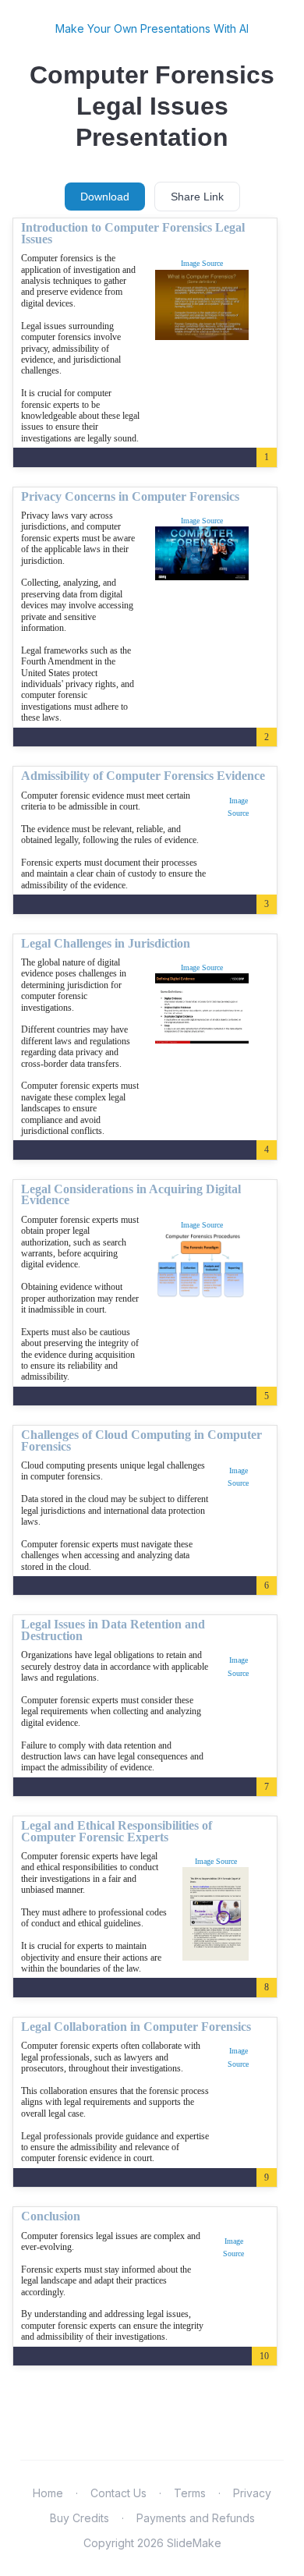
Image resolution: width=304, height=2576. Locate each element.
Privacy (252, 2493)
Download (105, 197)
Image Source (202, 263)
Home (48, 2493)
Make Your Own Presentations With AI (152, 28)
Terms (190, 2493)
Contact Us (118, 2493)
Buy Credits (80, 2518)
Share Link (197, 197)
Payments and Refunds (196, 2518)
